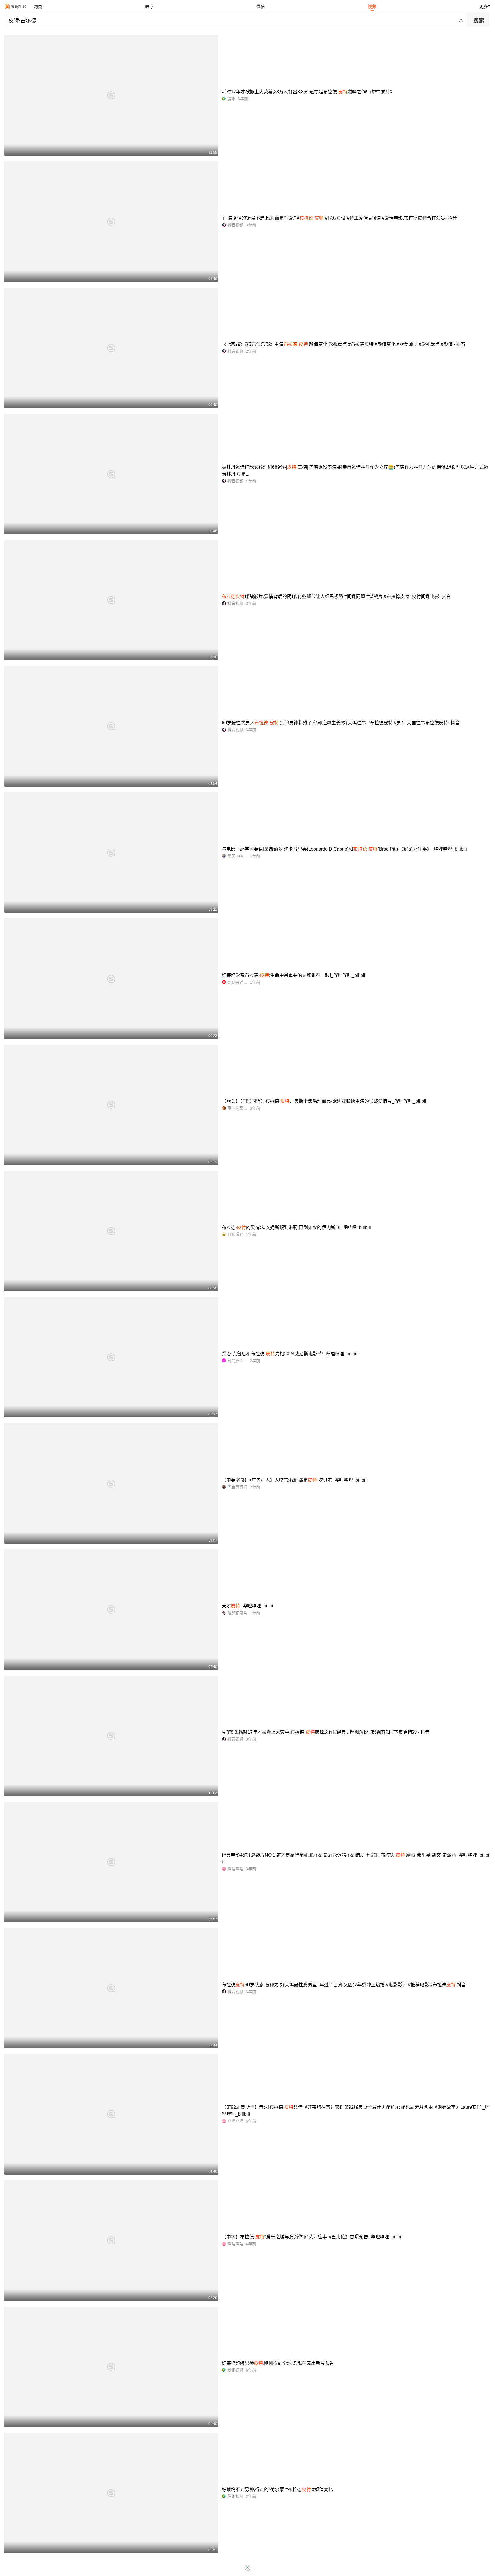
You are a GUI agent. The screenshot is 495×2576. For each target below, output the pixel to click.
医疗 (149, 6)
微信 (261, 6)
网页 (38, 6)
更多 (484, 6)
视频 (372, 6)
